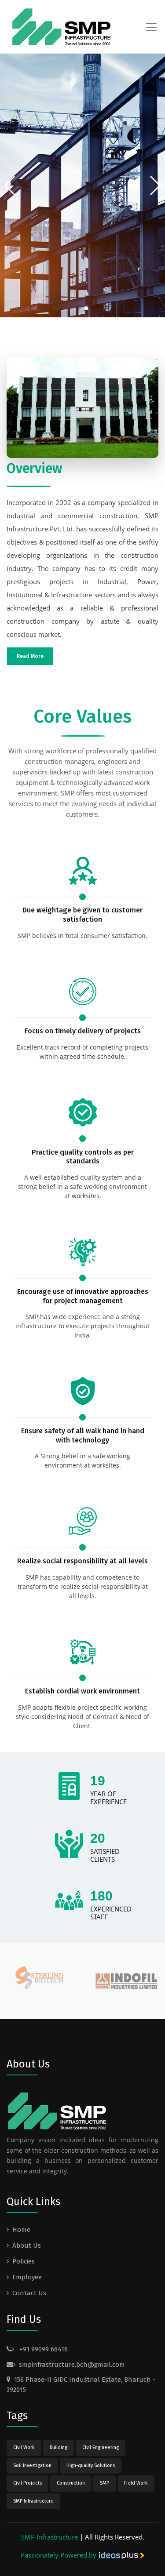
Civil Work (24, 2447)
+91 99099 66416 (43, 2349)
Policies (24, 2261)
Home (21, 2230)
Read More (30, 656)
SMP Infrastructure (33, 2501)
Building (59, 2447)
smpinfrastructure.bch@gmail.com (72, 2365)
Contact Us (29, 2293)
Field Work (136, 2483)
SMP (104, 2483)
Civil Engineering (101, 2447)
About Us (27, 2245)
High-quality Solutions (91, 2465)
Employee (27, 2277)
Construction (71, 2483)
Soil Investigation (32, 2465)
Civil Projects (27, 2483)
